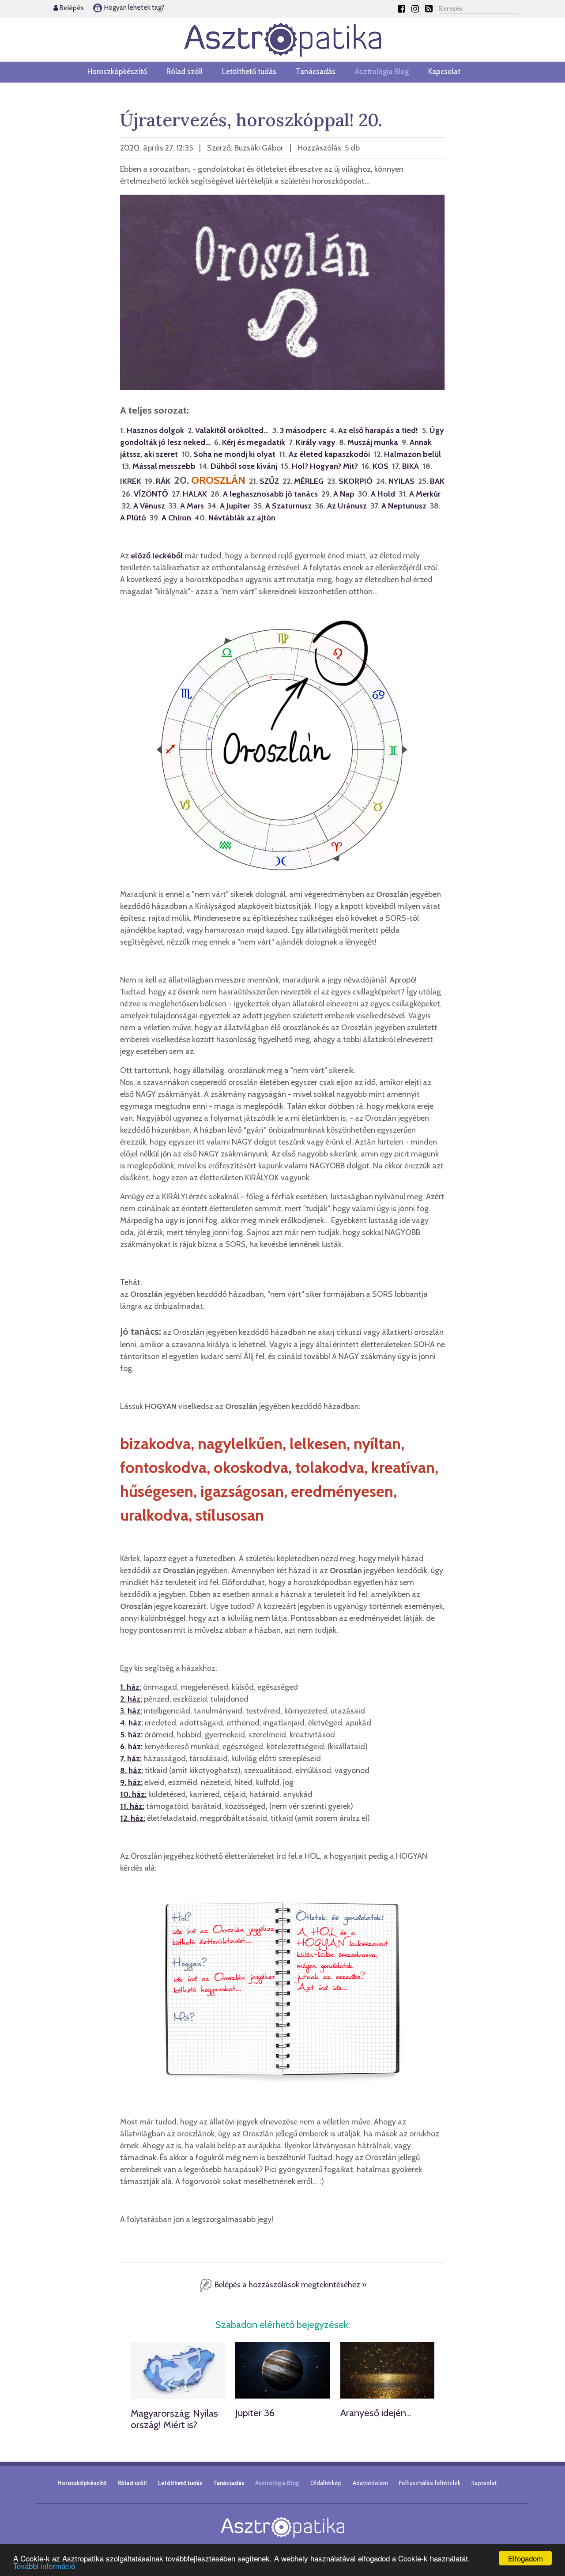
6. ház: (131, 1747)
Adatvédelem (370, 2483)
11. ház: (132, 1806)
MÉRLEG (309, 481)
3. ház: (131, 1711)
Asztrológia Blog (382, 72)
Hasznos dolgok (155, 430)
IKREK (131, 481)
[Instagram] (415, 9)
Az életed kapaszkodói (329, 454)
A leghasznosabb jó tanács (270, 494)
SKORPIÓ (356, 481)
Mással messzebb (164, 466)
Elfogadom (525, 2558)
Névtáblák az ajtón (242, 518)
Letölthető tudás (249, 72)
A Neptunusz (404, 506)
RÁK (163, 481)
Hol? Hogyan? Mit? (325, 466)
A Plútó (133, 518)
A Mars (192, 506)
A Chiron (176, 518)
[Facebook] (401, 9)
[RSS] (429, 9)
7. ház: (131, 1759)
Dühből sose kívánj (244, 466)
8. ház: (132, 1770)
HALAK (195, 494)
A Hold (383, 494)
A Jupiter (235, 506)
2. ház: (131, 1699)
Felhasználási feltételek (430, 2483)
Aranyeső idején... (376, 2413)
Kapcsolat (444, 72)
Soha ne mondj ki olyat (234, 454)
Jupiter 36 (255, 2413)
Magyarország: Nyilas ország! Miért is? (174, 2419)
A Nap (344, 494)
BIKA (411, 466)
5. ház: (131, 1735)
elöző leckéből (157, 556)
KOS (380, 466)
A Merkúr (425, 494)
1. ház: (131, 1687)
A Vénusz (149, 506)
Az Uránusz (347, 506)
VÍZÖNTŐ (151, 494)
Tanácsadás (316, 72)
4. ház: (132, 1723)
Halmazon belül (412, 454)
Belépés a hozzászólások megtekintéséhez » (290, 2285)
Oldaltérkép (326, 2483)
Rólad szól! (185, 72)
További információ (44, 2566)
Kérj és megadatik (254, 442)
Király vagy (316, 442)
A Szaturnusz (288, 506)
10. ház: (133, 1794)
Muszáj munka (373, 442)
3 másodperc (303, 430)
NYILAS (401, 481)
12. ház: (133, 1818)
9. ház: (131, 1782)
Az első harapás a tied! (378, 430)
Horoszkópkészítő (117, 72)
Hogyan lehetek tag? (134, 8)
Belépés (71, 8)
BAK (437, 481)
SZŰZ (269, 481)
